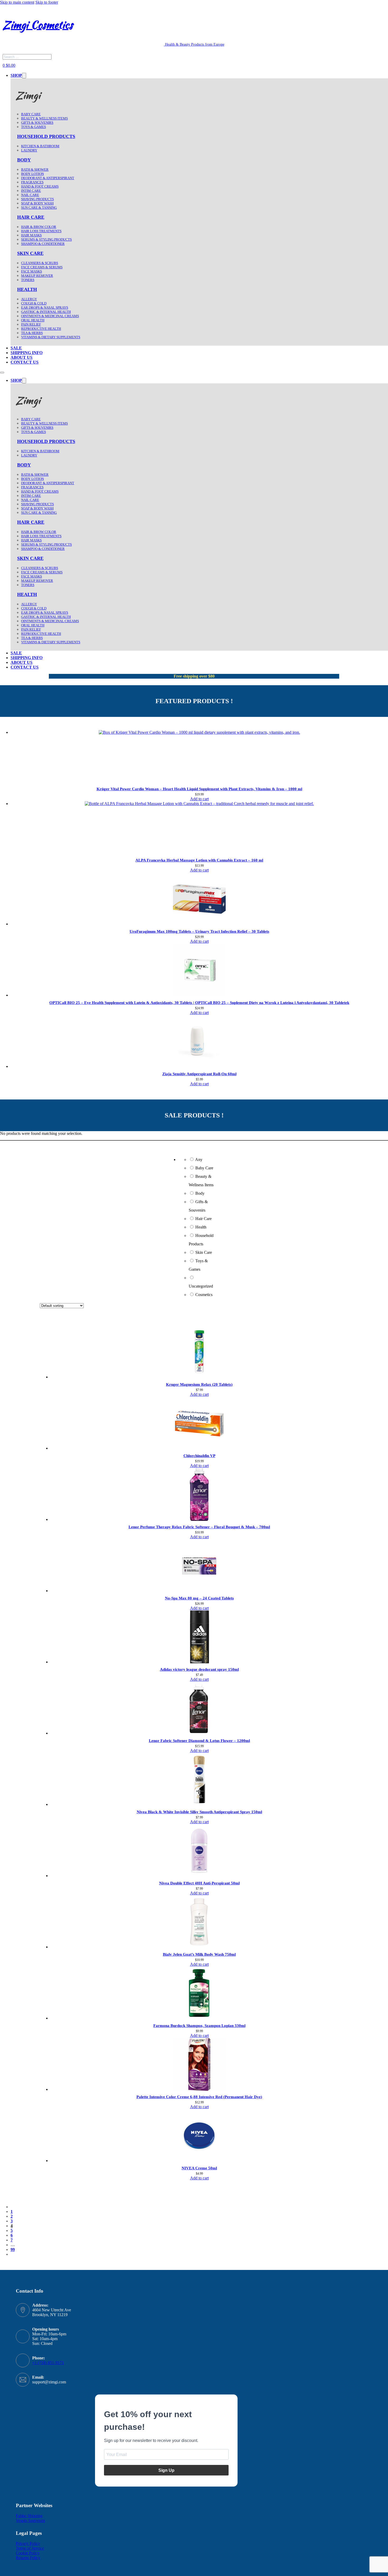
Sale (16, 348)
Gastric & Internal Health (46, 312)
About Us (22, 357)
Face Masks (32, 271)
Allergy (29, 299)
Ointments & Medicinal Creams (50, 316)
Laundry (29, 150)
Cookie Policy (28, 2553)
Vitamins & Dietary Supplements (51, 337)
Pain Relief (31, 324)
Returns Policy (28, 2558)
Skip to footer (47, 2)
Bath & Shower (35, 170)
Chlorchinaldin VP (199, 1456)
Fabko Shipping (29, 2516)
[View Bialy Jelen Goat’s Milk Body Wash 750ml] (199, 1947)
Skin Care (30, 253)
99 (13, 2249)
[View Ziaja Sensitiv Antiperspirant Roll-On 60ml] (199, 1066)
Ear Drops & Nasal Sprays (45, 308)
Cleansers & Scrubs (40, 263)
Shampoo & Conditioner (43, 244)
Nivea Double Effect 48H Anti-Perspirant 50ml (199, 1883)
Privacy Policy (28, 2543)
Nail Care (30, 195)
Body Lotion (32, 174)
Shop (16, 75)
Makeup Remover (37, 276)
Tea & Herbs (32, 333)
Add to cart (199, 799)
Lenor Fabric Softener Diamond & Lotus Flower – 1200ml (199, 1741)
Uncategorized (201, 1286)
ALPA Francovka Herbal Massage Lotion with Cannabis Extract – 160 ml (199, 860)
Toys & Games (34, 127)
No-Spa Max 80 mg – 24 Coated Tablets (199, 1598)
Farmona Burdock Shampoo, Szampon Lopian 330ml (199, 2026)
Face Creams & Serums (42, 267)
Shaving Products (37, 199)
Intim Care (31, 191)
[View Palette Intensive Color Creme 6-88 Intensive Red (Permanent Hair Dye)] (199, 2089)
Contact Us (25, 362)
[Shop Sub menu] (24, 76)
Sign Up (166, 2470)
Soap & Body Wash (37, 203)
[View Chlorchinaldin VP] (199, 1448)
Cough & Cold (34, 303)
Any (199, 1160)
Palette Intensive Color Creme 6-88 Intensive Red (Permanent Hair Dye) (199, 2097)
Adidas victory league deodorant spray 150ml (199, 1669)
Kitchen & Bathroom (40, 146)
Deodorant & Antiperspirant (48, 178)
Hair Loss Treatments (41, 231)
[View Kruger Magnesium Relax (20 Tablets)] (199, 1377)
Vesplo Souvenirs (30, 2520)
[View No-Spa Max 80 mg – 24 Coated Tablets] (199, 1591)
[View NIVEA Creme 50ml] (199, 2161)
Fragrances (32, 182)
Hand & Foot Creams (40, 186)
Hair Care (31, 217)
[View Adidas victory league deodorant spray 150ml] (199, 1662)
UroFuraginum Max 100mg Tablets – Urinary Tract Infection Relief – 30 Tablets (199, 931)
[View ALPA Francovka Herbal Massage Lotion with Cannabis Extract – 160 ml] (199, 804)
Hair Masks (31, 235)
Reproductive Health (41, 329)
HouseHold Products (46, 136)
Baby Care (31, 114)
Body (24, 160)
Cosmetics (204, 1295)
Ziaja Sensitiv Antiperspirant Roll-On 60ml (199, 1074)
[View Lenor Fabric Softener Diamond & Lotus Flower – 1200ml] (199, 1733)
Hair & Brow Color (39, 227)
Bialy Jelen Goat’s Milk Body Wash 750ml (199, 1954)
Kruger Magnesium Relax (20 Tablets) (199, 1384)
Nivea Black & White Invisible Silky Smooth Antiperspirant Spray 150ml (199, 1812)
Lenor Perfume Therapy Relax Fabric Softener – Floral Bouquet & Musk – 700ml (199, 1527)
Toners (28, 280)
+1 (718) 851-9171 (48, 2363)
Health (27, 289)
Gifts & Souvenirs (37, 123)
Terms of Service (30, 2548)
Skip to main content (17, 2)
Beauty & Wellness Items (44, 118)
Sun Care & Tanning (39, 208)
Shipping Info (27, 353)
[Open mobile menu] (2, 373)
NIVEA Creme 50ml (199, 2168)
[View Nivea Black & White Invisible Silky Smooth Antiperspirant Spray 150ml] (199, 1804)
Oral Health (33, 320)
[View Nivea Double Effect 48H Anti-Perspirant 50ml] (199, 1876)
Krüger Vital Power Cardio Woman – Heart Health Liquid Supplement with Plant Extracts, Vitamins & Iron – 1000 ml (199, 789)
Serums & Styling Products (46, 239)
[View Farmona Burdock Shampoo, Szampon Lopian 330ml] (199, 2018)
